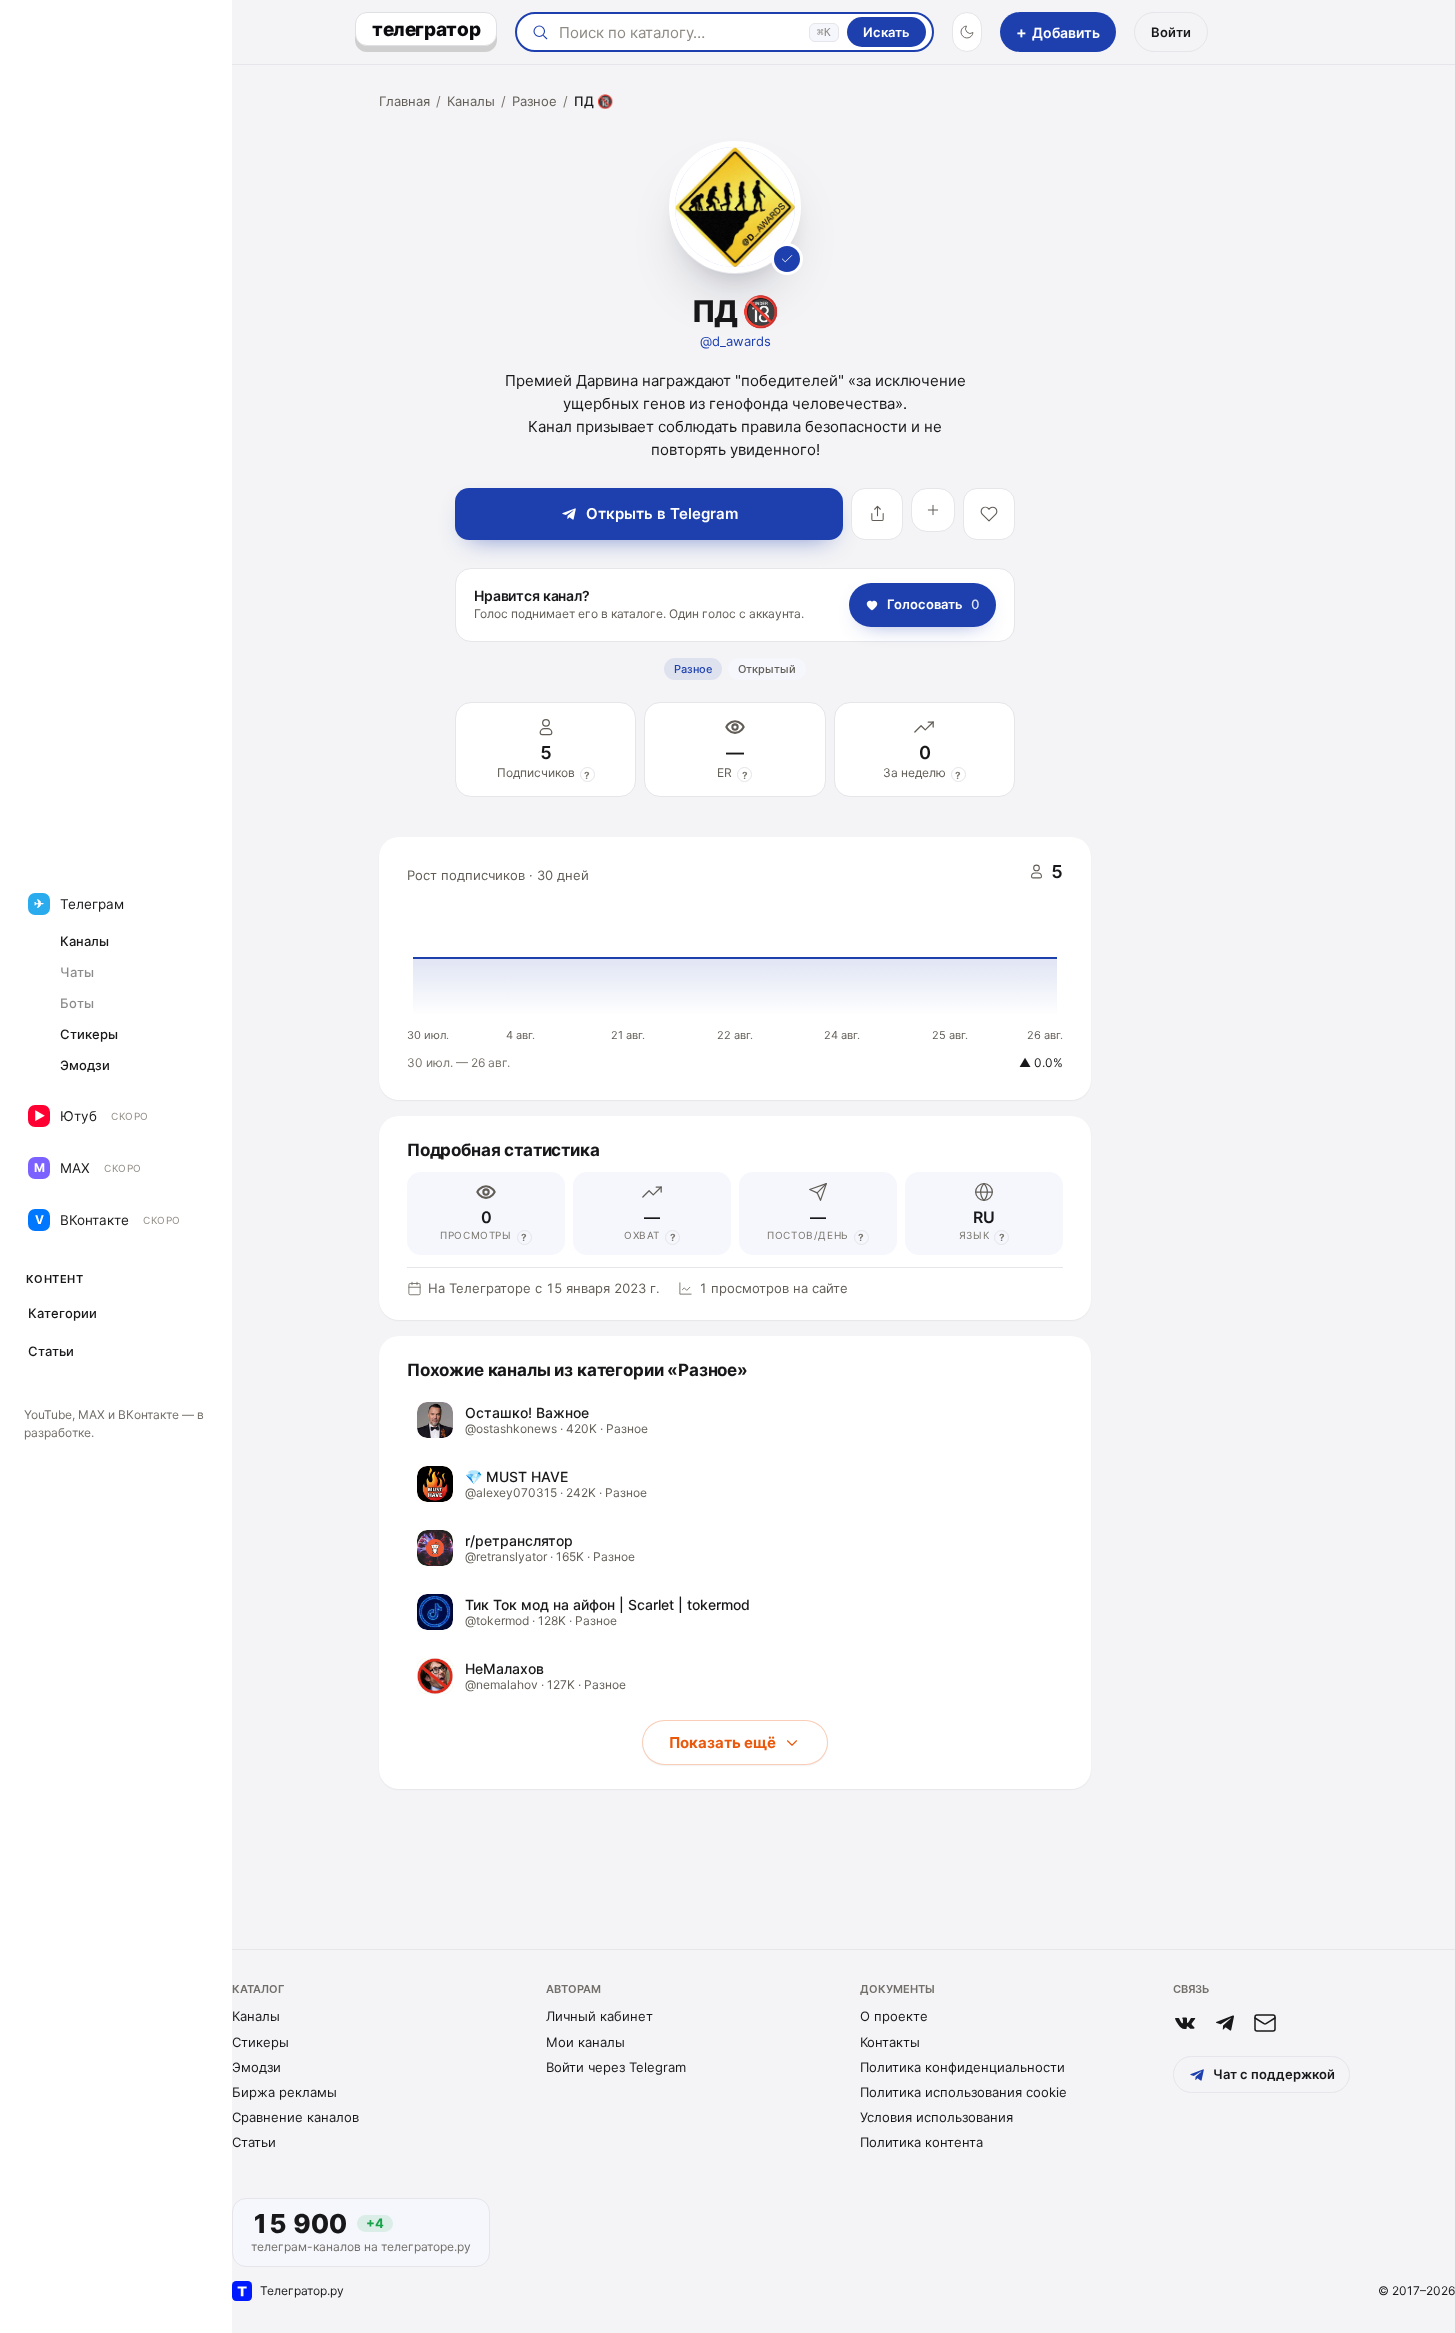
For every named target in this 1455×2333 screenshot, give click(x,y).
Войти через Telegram (616, 2067)
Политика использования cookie (963, 2092)
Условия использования (936, 2117)
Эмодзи (256, 2067)
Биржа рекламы (284, 2092)
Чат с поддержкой (1274, 2074)
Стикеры (260, 2042)
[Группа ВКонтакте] (1185, 2023)
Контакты (890, 2042)
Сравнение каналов (295, 2117)
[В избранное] (989, 514)
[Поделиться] (877, 514)
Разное (534, 101)
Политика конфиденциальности (962, 2067)
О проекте (894, 2016)
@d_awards (735, 341)
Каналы (471, 101)
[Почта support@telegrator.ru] (1265, 2023)
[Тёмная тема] (967, 32)
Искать (886, 32)
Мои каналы (585, 2042)
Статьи (254, 2142)
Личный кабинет (599, 2016)
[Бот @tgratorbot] (1225, 2023)
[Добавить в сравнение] (933, 510)
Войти (1171, 32)
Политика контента (921, 2142)
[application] (735, 969)
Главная (404, 101)
